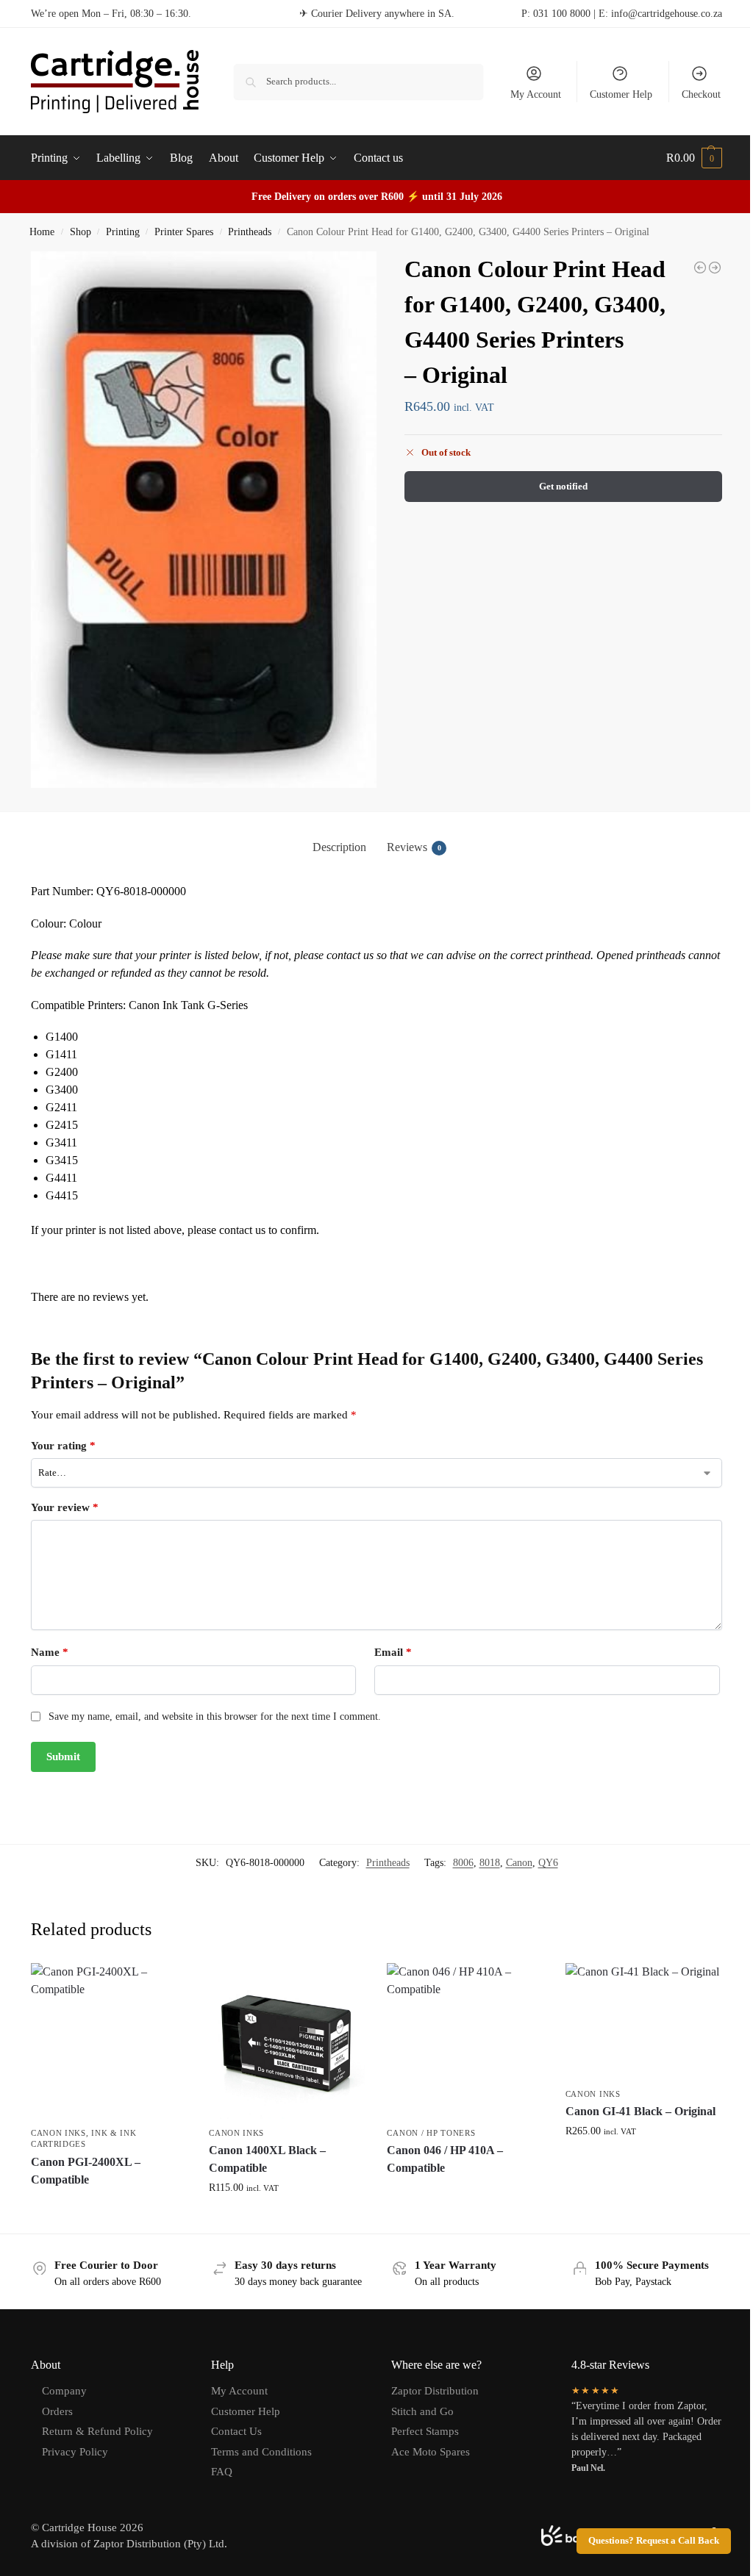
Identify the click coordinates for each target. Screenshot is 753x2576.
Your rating (63, 1446)
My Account (536, 94)
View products (109, 2206)
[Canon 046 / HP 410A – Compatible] (465, 2041)
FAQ (222, 2472)
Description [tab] (339, 847)
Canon (519, 1863)
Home (42, 232)
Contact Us (236, 2431)
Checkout (701, 94)
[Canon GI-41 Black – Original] (643, 2021)
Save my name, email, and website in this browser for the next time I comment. (215, 1716)
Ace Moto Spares (431, 2452)
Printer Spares (184, 232)
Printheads (250, 232)
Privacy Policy (75, 2452)
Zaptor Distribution (435, 2391)
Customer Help (621, 94)
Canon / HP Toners (431, 2133)
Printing (123, 232)
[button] (694, 158)
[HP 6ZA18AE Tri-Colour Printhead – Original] (700, 268)
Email (393, 1652)
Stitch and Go (422, 2411)
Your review (65, 1507)
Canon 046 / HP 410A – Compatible (445, 2159)
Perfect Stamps (425, 2431)
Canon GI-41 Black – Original (640, 2111)
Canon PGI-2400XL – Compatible (86, 2171)
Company (64, 2391)
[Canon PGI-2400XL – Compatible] (109, 2041)
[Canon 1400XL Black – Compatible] (287, 2041)
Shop (81, 232)
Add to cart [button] (287, 2218)
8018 (490, 1863)
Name (50, 1652)
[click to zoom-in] (204, 520)
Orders (57, 2411)
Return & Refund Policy (97, 2431)
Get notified (563, 486)
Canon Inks (58, 2133)
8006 (463, 1863)
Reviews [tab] (414, 847)
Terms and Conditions (261, 2452)
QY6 (548, 1863)
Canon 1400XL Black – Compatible (267, 2159)
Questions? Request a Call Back (654, 2541)
